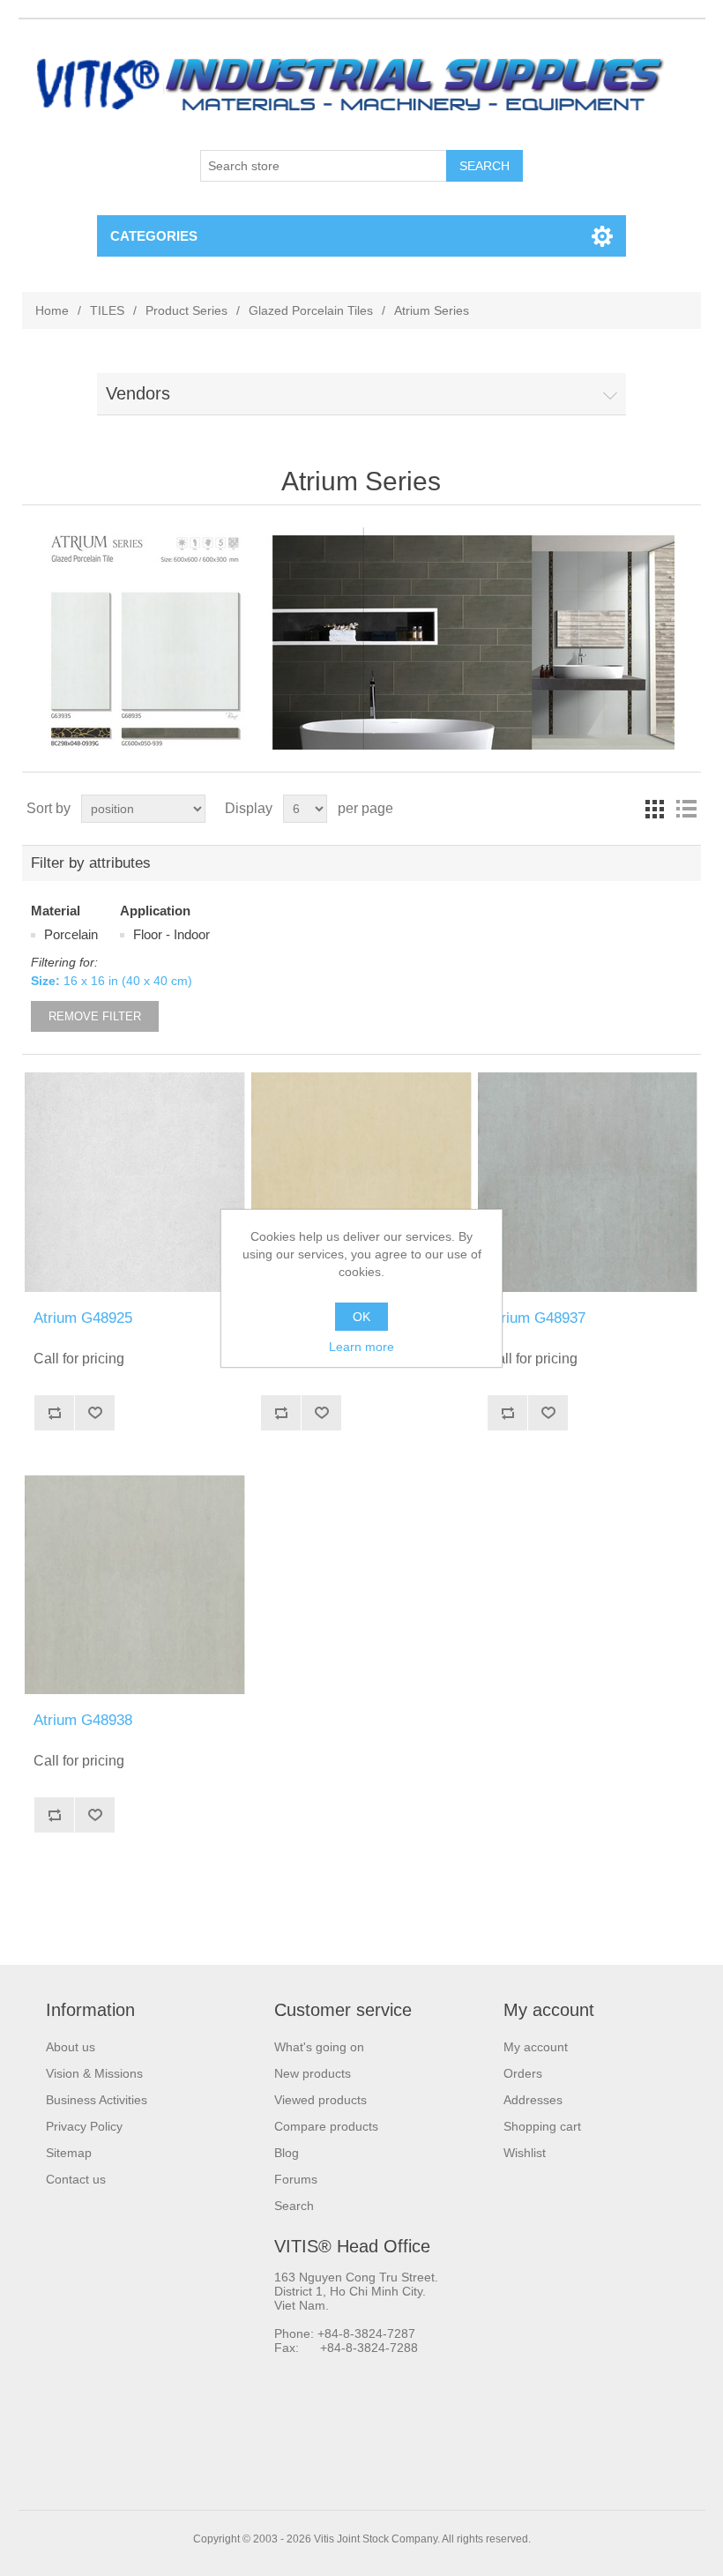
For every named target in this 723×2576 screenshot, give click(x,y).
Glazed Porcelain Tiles (311, 310)
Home (52, 310)
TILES (107, 310)
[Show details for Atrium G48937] (588, 1182)
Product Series (186, 310)
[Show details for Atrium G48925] (134, 1182)
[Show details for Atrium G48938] (134, 1584)
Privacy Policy (84, 2126)
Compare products (326, 2126)
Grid (654, 809)
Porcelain (71, 934)
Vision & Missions (94, 2073)
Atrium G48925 (83, 1318)
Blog (287, 2153)
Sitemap (69, 2153)
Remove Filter (95, 1016)
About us (71, 2047)
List (686, 809)
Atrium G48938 (83, 1720)
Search (294, 2206)
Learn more (361, 1347)
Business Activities (97, 2100)
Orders (523, 2073)
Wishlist (525, 2153)
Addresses (533, 2100)
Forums (296, 2179)
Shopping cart (542, 2126)
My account (536, 2047)
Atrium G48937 (536, 1318)
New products (313, 2073)
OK (361, 1317)
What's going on (319, 2047)
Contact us (76, 2179)
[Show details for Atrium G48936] (361, 1182)
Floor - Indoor (171, 934)
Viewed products (321, 2100)
